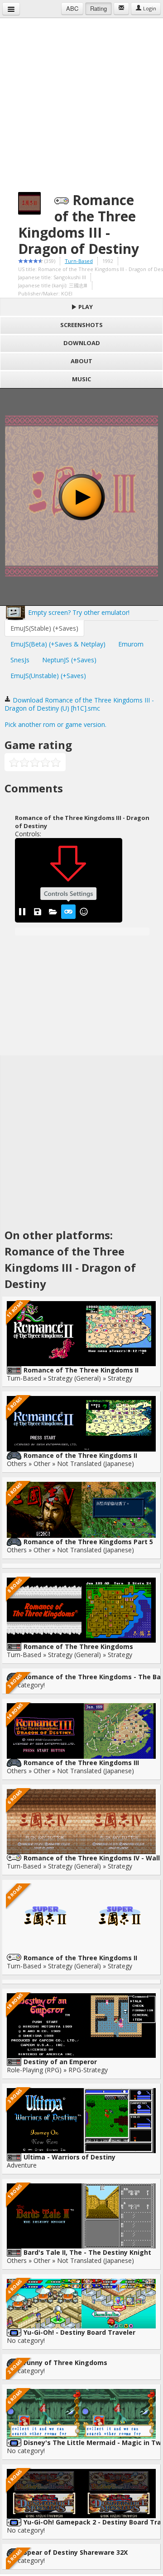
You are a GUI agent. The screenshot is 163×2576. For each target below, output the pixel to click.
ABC (72, 8)
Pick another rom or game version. (55, 724)
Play (85, 307)
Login (149, 8)
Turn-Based (79, 261)
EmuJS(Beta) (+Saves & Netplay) (58, 644)
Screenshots (81, 325)
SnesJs (20, 660)
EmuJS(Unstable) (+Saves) (48, 676)
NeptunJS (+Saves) (69, 660)
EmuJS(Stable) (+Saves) (44, 628)
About (81, 361)
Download (82, 343)
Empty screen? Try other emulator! (78, 612)
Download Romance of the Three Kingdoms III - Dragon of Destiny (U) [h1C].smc (79, 704)
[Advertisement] (81, 99)
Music (81, 379)
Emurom (131, 644)
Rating (98, 8)
